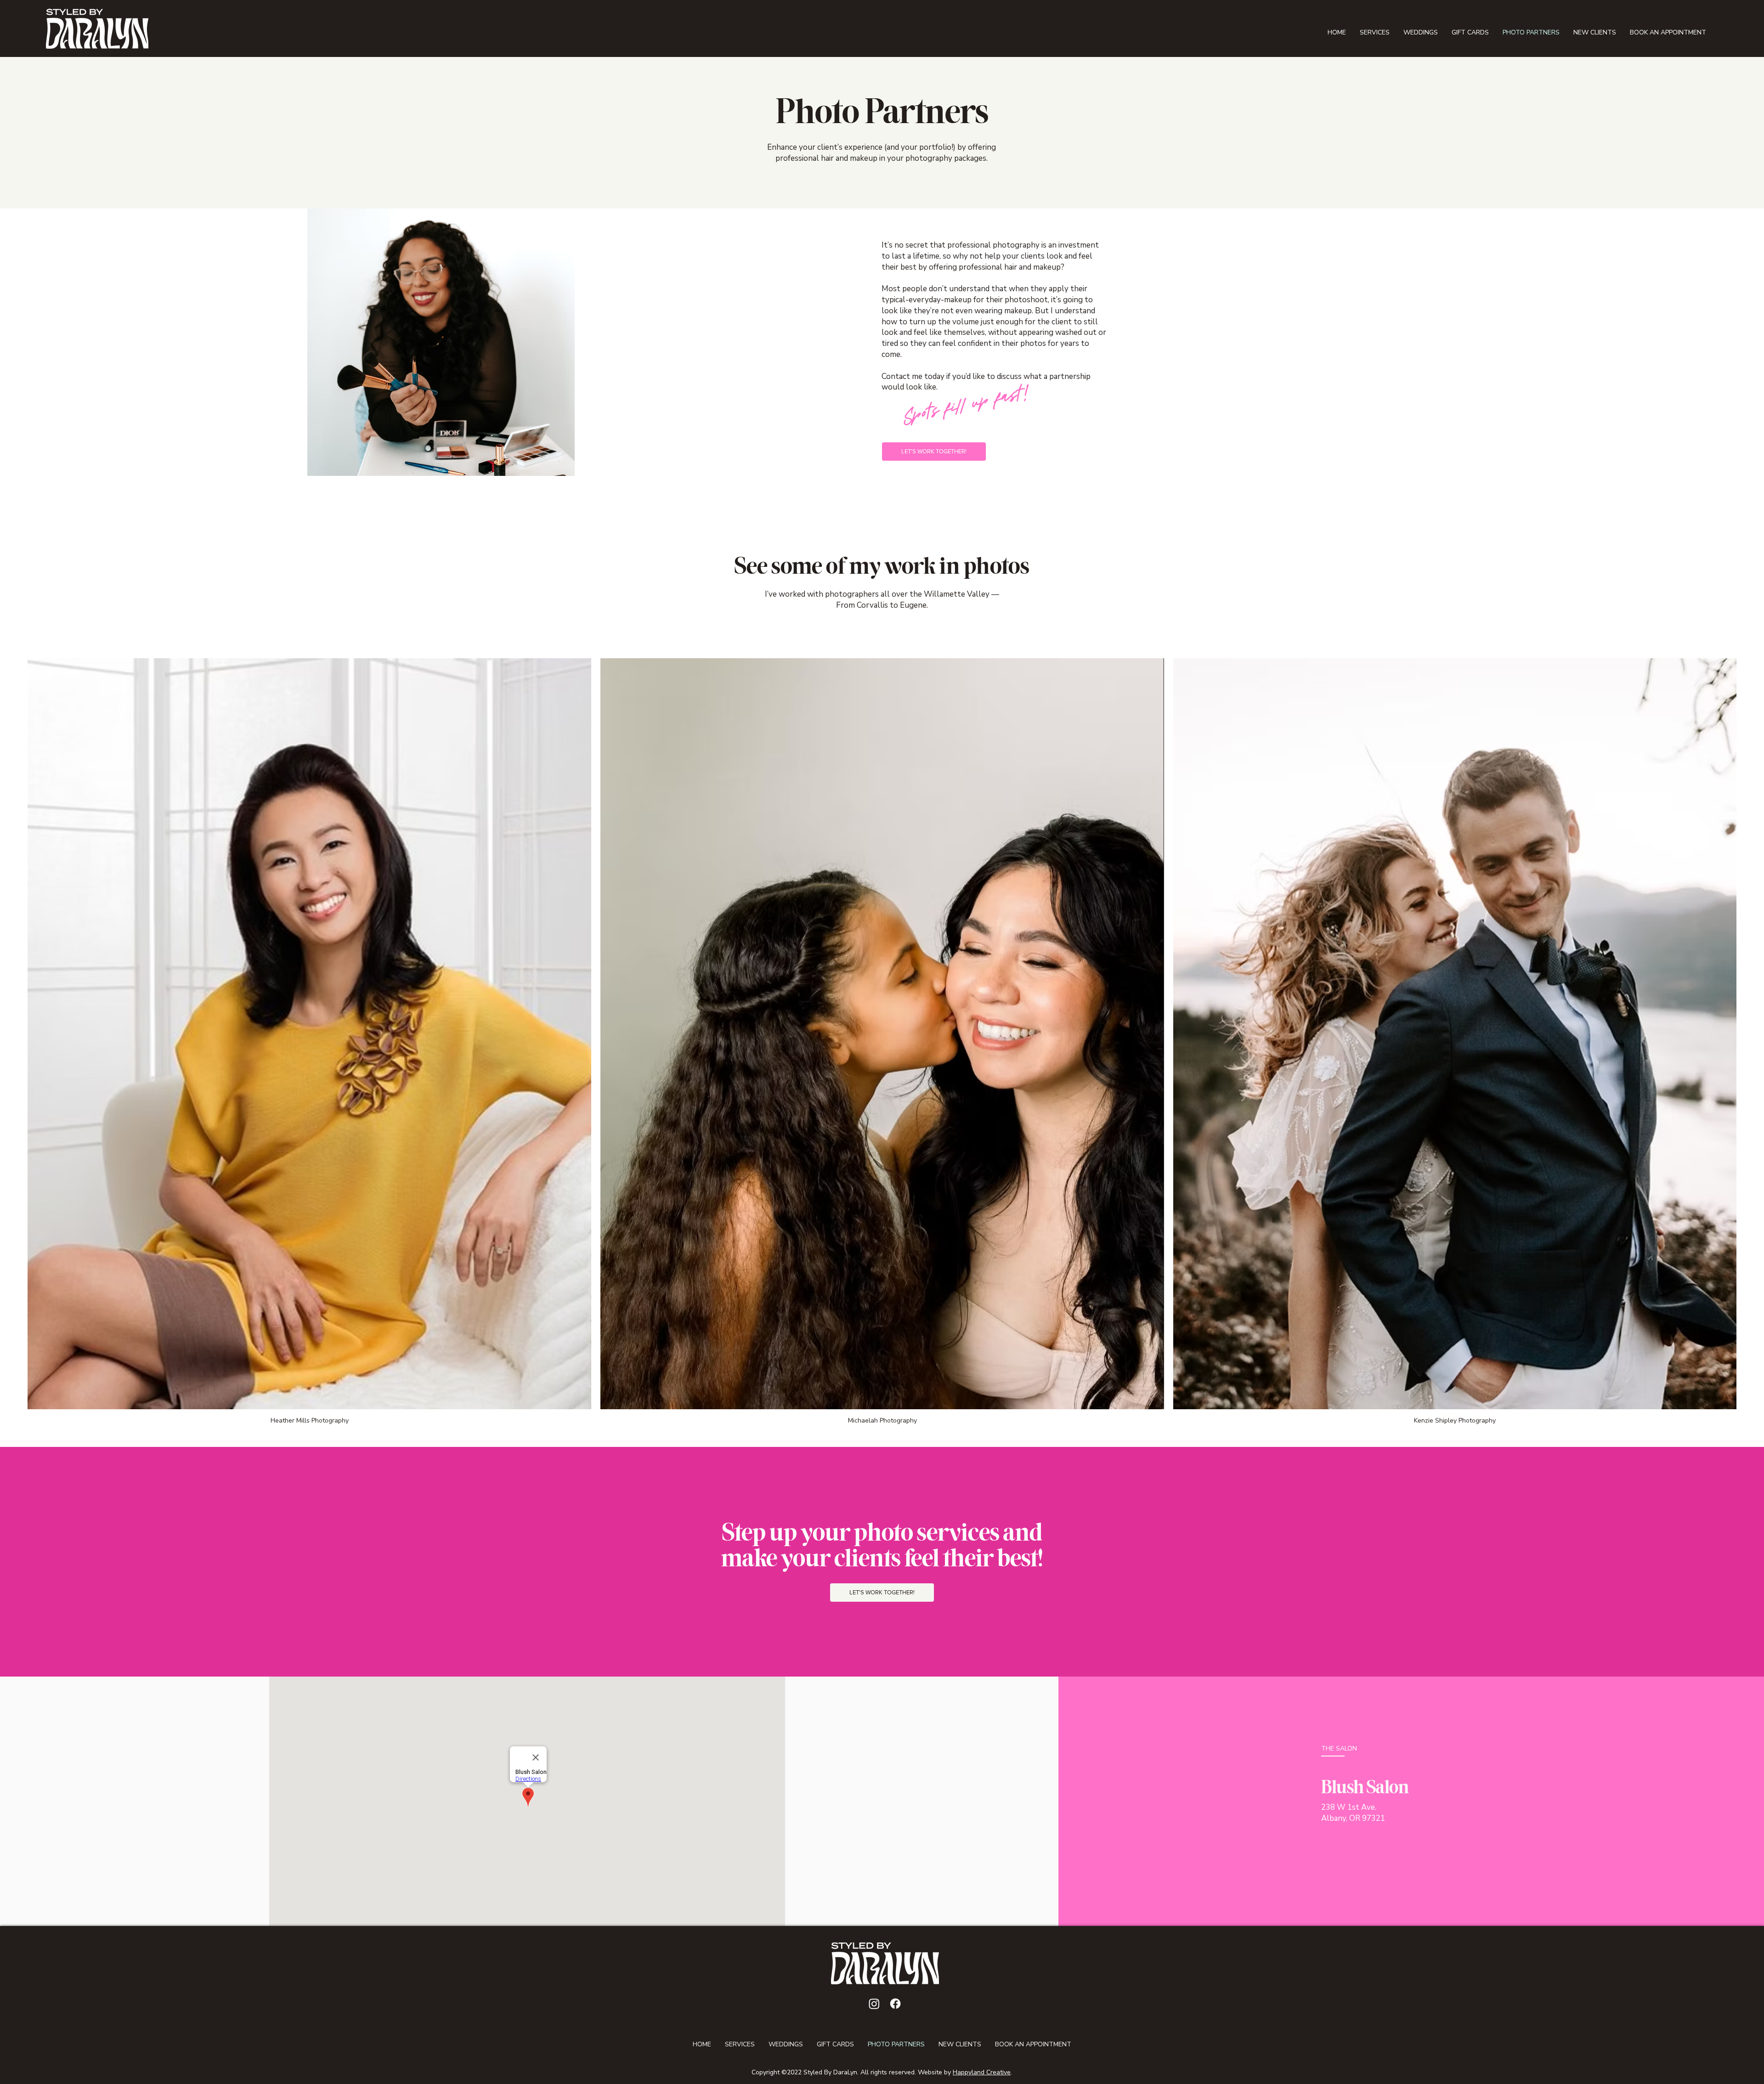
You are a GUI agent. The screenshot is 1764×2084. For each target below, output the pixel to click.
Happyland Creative (982, 2072)
